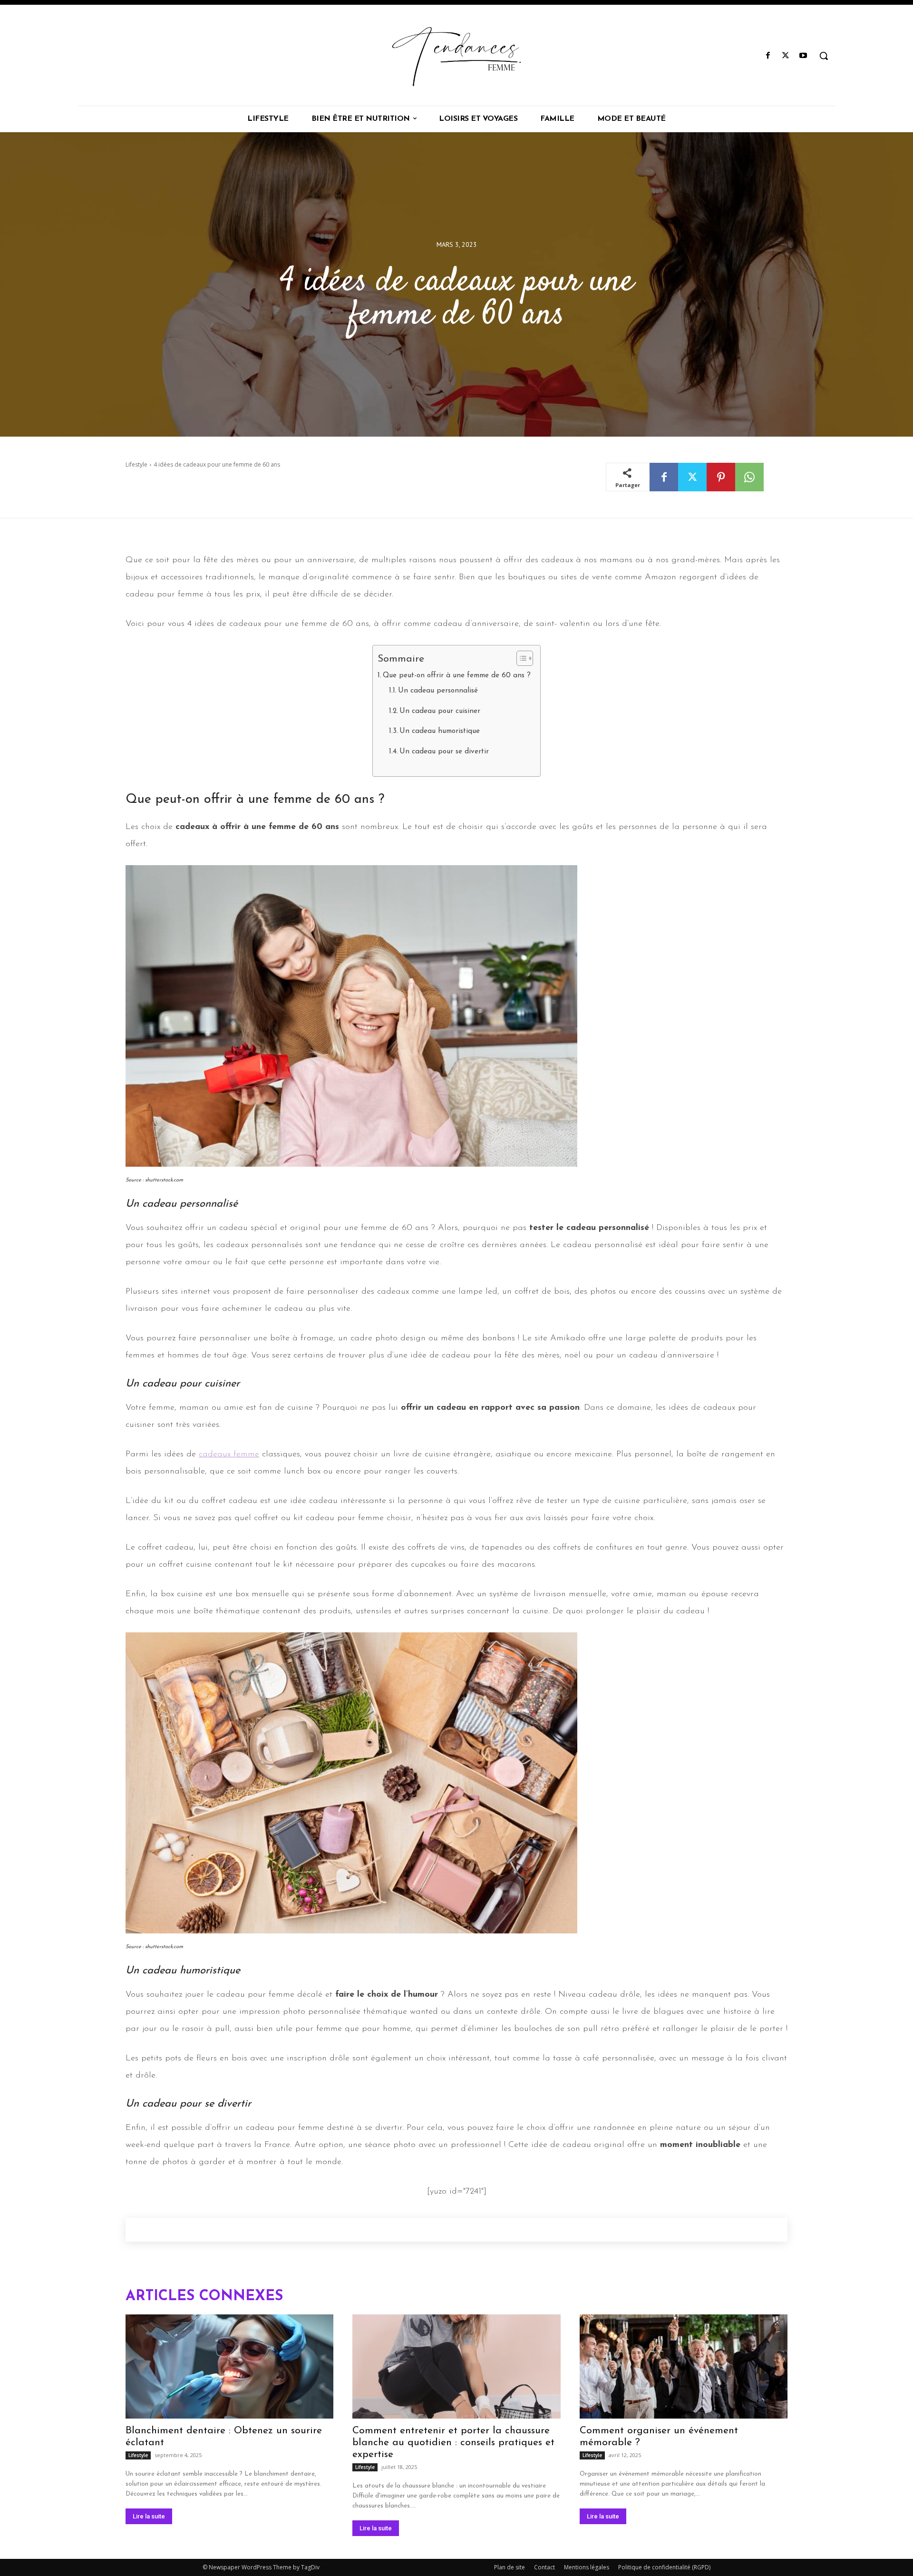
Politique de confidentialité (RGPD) (664, 2567)
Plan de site (510, 2567)
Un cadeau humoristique (440, 731)
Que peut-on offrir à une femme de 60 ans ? (457, 676)
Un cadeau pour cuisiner (440, 711)
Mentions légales (587, 2567)
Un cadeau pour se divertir (444, 752)
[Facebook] (768, 56)
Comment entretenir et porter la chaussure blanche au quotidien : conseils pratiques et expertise (453, 2443)
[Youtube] (803, 56)
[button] (824, 56)
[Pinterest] (721, 477)
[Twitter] (786, 56)
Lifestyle (136, 464)
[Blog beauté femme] (456, 56)
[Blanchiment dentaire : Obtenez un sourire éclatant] (229, 2366)
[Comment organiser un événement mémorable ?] (684, 2366)
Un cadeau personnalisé (438, 691)
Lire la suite (149, 2516)
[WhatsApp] (749, 477)
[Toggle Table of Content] (520, 658)
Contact (544, 2567)
